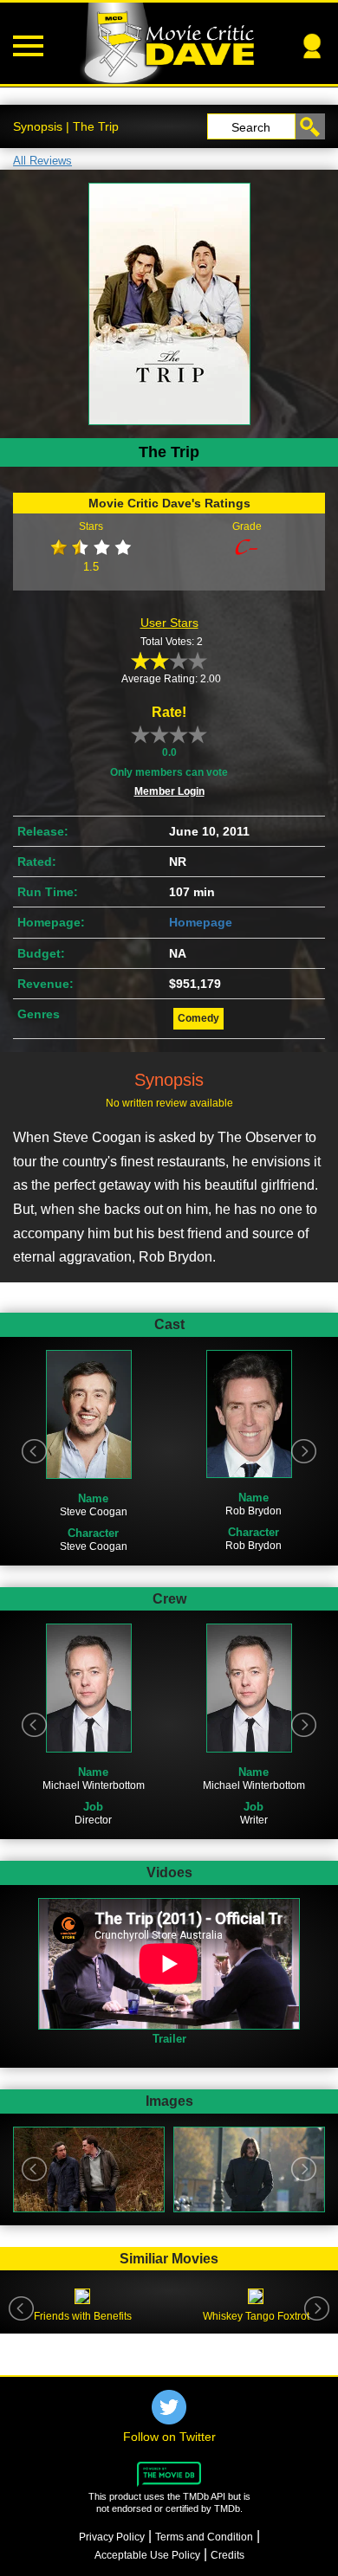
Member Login (169, 791)
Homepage (201, 922)
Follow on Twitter (169, 2437)
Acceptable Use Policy (147, 2555)
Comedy (198, 1018)
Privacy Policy (112, 2537)
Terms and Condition (204, 2537)
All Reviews (42, 161)
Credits (227, 2555)
